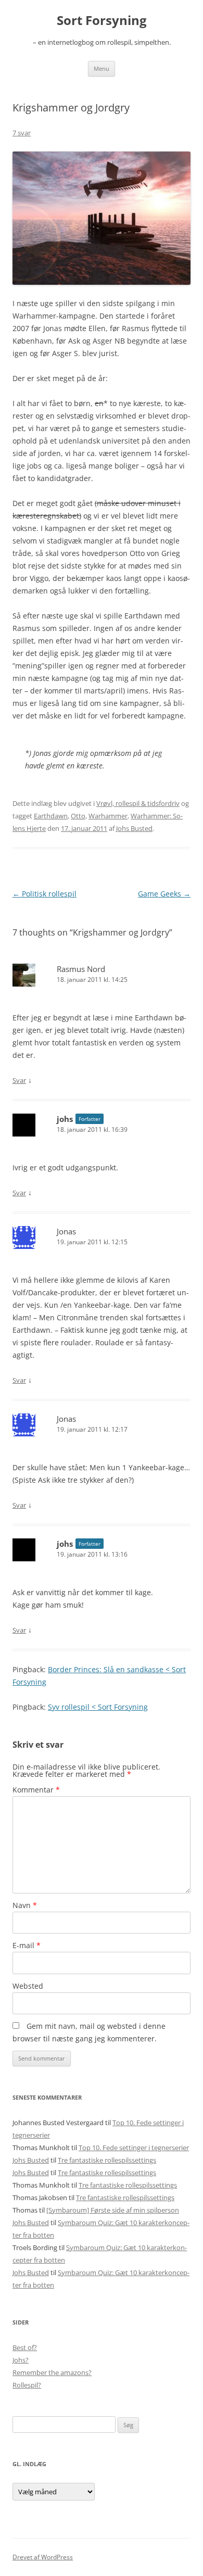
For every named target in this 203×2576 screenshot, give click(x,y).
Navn (25, 1905)
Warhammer (108, 816)
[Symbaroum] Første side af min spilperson (113, 2210)
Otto (78, 816)
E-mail (27, 1945)
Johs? (21, 2360)
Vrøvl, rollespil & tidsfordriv (138, 803)
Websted (28, 1986)
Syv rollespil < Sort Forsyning (98, 1707)
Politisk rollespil (45, 894)
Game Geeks (164, 894)
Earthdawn (51, 816)
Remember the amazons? (52, 2372)
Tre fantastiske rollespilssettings (107, 2160)
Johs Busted (134, 828)
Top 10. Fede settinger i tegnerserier (134, 2148)
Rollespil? (27, 2385)
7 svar (22, 133)
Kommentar (36, 1790)
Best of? (25, 2347)
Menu (102, 68)
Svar (19, 1080)
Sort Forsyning (102, 21)
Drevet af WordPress (43, 2557)
